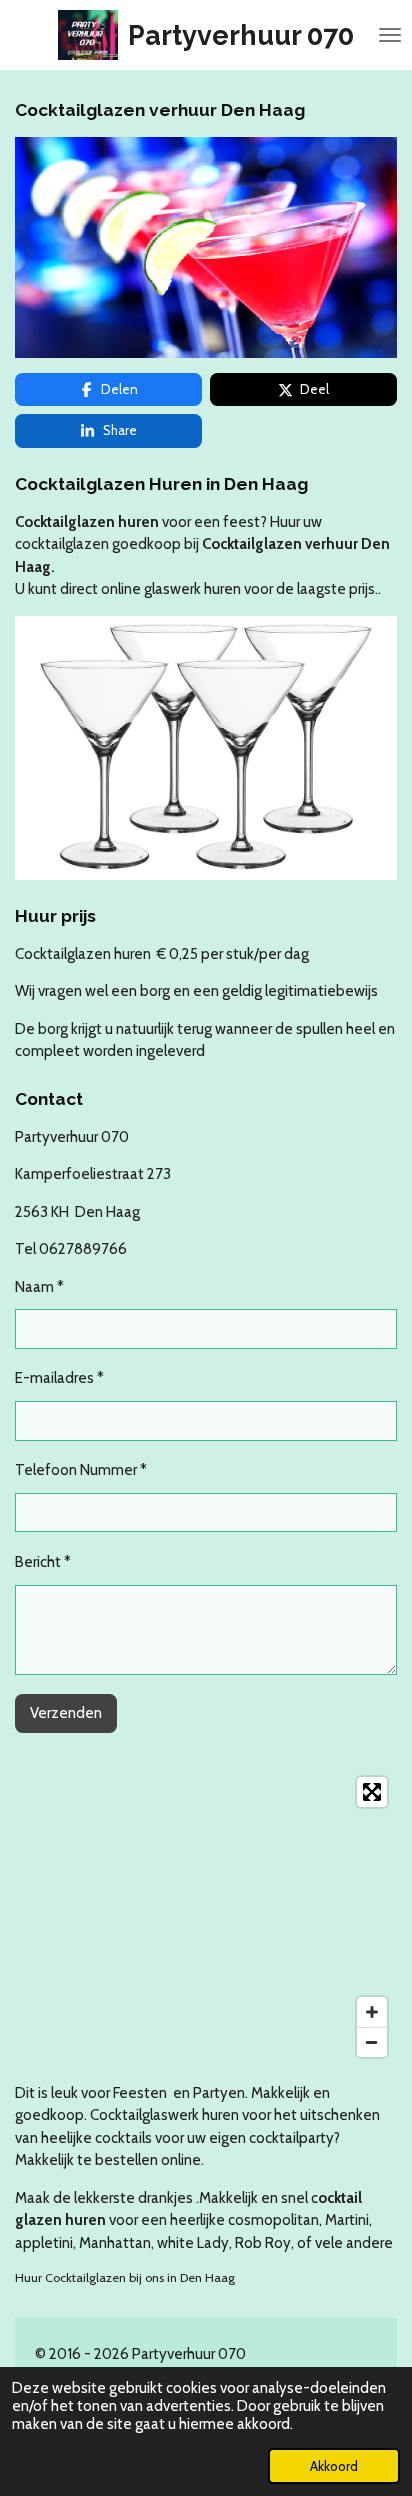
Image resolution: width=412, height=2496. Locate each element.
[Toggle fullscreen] (372, 1792)
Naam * (39, 1287)
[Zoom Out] (372, 2042)
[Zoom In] (372, 2012)
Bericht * (43, 1562)
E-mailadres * (59, 1378)
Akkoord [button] (334, 2466)
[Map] (206, 1917)
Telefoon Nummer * (81, 1470)
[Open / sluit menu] (390, 35)
